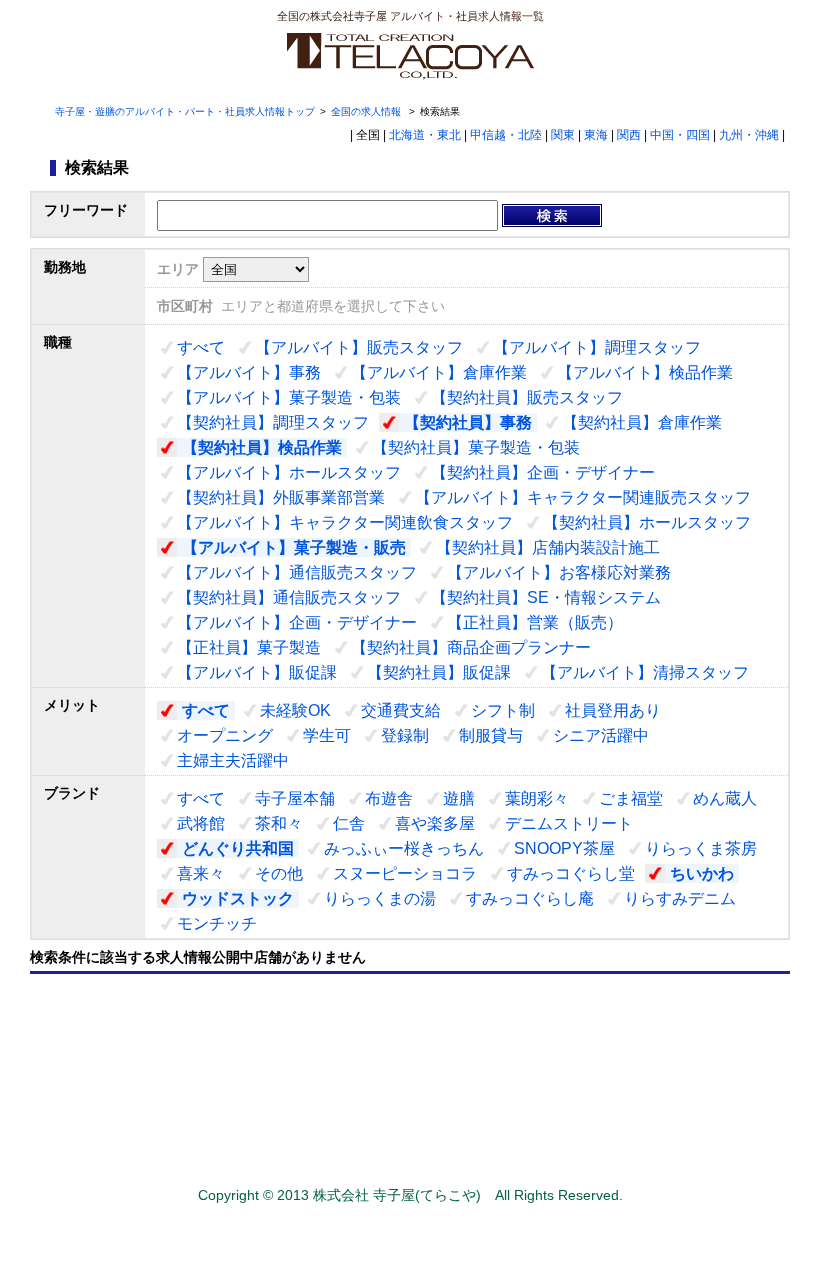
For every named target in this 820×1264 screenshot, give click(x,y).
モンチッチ (217, 923)
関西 (629, 135)
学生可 (327, 735)
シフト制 (503, 710)
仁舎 (349, 823)
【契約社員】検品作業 (262, 447)
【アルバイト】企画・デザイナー (297, 622)
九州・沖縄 (749, 135)
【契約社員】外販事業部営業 (281, 497)
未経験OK (295, 710)
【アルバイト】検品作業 (645, 372)
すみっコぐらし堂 (571, 873)
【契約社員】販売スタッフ (527, 397)
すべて (201, 347)
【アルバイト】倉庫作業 (439, 372)
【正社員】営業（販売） (535, 622)
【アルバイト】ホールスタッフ (289, 472)
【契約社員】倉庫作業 (642, 422)
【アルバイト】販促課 (257, 672)
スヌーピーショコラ (405, 873)
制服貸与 (491, 735)
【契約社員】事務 (468, 422)
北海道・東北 (425, 135)
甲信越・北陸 (506, 135)
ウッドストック (238, 898)
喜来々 (201, 873)
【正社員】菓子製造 (249, 647)
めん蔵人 (725, 798)
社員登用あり (613, 710)
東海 (596, 135)
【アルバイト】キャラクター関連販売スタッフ (583, 497)
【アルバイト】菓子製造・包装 (289, 397)
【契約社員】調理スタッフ (273, 422)
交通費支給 (401, 710)
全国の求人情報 (367, 111)
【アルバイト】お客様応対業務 (559, 572)
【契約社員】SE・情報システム (546, 597)
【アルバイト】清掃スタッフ (645, 672)
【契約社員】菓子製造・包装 (476, 447)
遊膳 (459, 798)
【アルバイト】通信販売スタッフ (297, 572)
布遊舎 (389, 798)
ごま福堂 (631, 798)
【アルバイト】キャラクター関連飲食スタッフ (345, 522)
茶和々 (279, 823)
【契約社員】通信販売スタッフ (289, 597)
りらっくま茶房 (701, 848)
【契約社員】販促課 (439, 672)
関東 (563, 135)
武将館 (201, 823)
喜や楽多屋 (435, 823)
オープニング (225, 735)
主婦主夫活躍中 (233, 760)
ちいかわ (702, 873)
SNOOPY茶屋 (564, 848)
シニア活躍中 (601, 735)
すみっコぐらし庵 (530, 898)
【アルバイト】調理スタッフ (597, 347)
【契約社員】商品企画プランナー (471, 647)
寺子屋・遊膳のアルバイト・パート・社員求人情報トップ (185, 111)
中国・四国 (680, 135)
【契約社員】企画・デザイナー (543, 472)
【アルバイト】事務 (249, 372)
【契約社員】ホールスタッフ (647, 522)
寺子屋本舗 (295, 798)
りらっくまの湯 (380, 898)
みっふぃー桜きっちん (404, 848)
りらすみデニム (680, 898)
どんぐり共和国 (238, 848)
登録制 (405, 735)
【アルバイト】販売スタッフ (359, 347)
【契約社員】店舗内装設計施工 (548, 547)
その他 (279, 873)
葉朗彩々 (537, 798)
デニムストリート (569, 823)
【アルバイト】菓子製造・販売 (294, 547)
